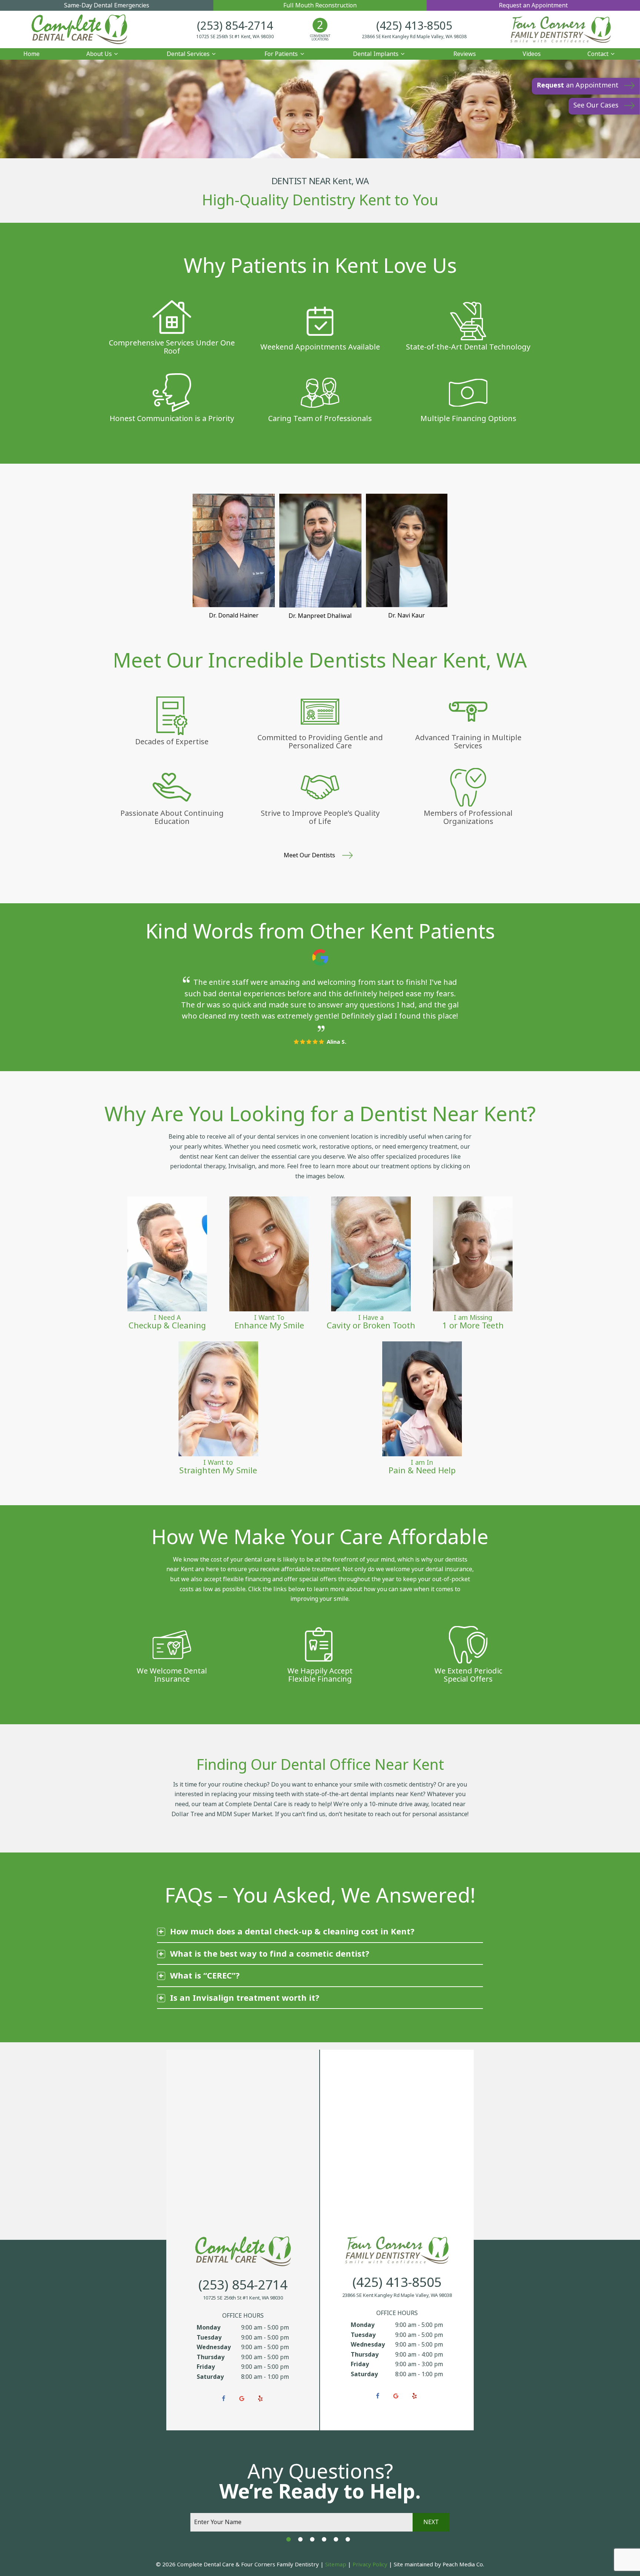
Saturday (210, 2377)
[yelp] (260, 2399)
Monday (209, 2327)
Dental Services (188, 54)
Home (31, 54)
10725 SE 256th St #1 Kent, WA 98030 (235, 37)
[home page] (79, 29)
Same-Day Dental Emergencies (107, 5)
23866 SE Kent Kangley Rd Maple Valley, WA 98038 (414, 37)
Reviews (465, 54)
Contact (598, 54)
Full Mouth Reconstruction (320, 5)
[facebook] (223, 2399)
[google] (242, 2399)
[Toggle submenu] (116, 54)
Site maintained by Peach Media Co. (439, 2565)
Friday (206, 2367)
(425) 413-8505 (414, 26)
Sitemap (336, 2565)
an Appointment (578, 85)
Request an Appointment (533, 5)
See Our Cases (596, 105)
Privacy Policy (370, 2565)
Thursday (211, 2357)
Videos (532, 54)
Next (431, 2522)
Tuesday (209, 2337)
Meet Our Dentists (310, 855)
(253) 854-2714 (235, 26)
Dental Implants (376, 54)
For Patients (281, 54)
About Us (99, 54)
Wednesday (214, 2347)
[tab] (289, 2539)
